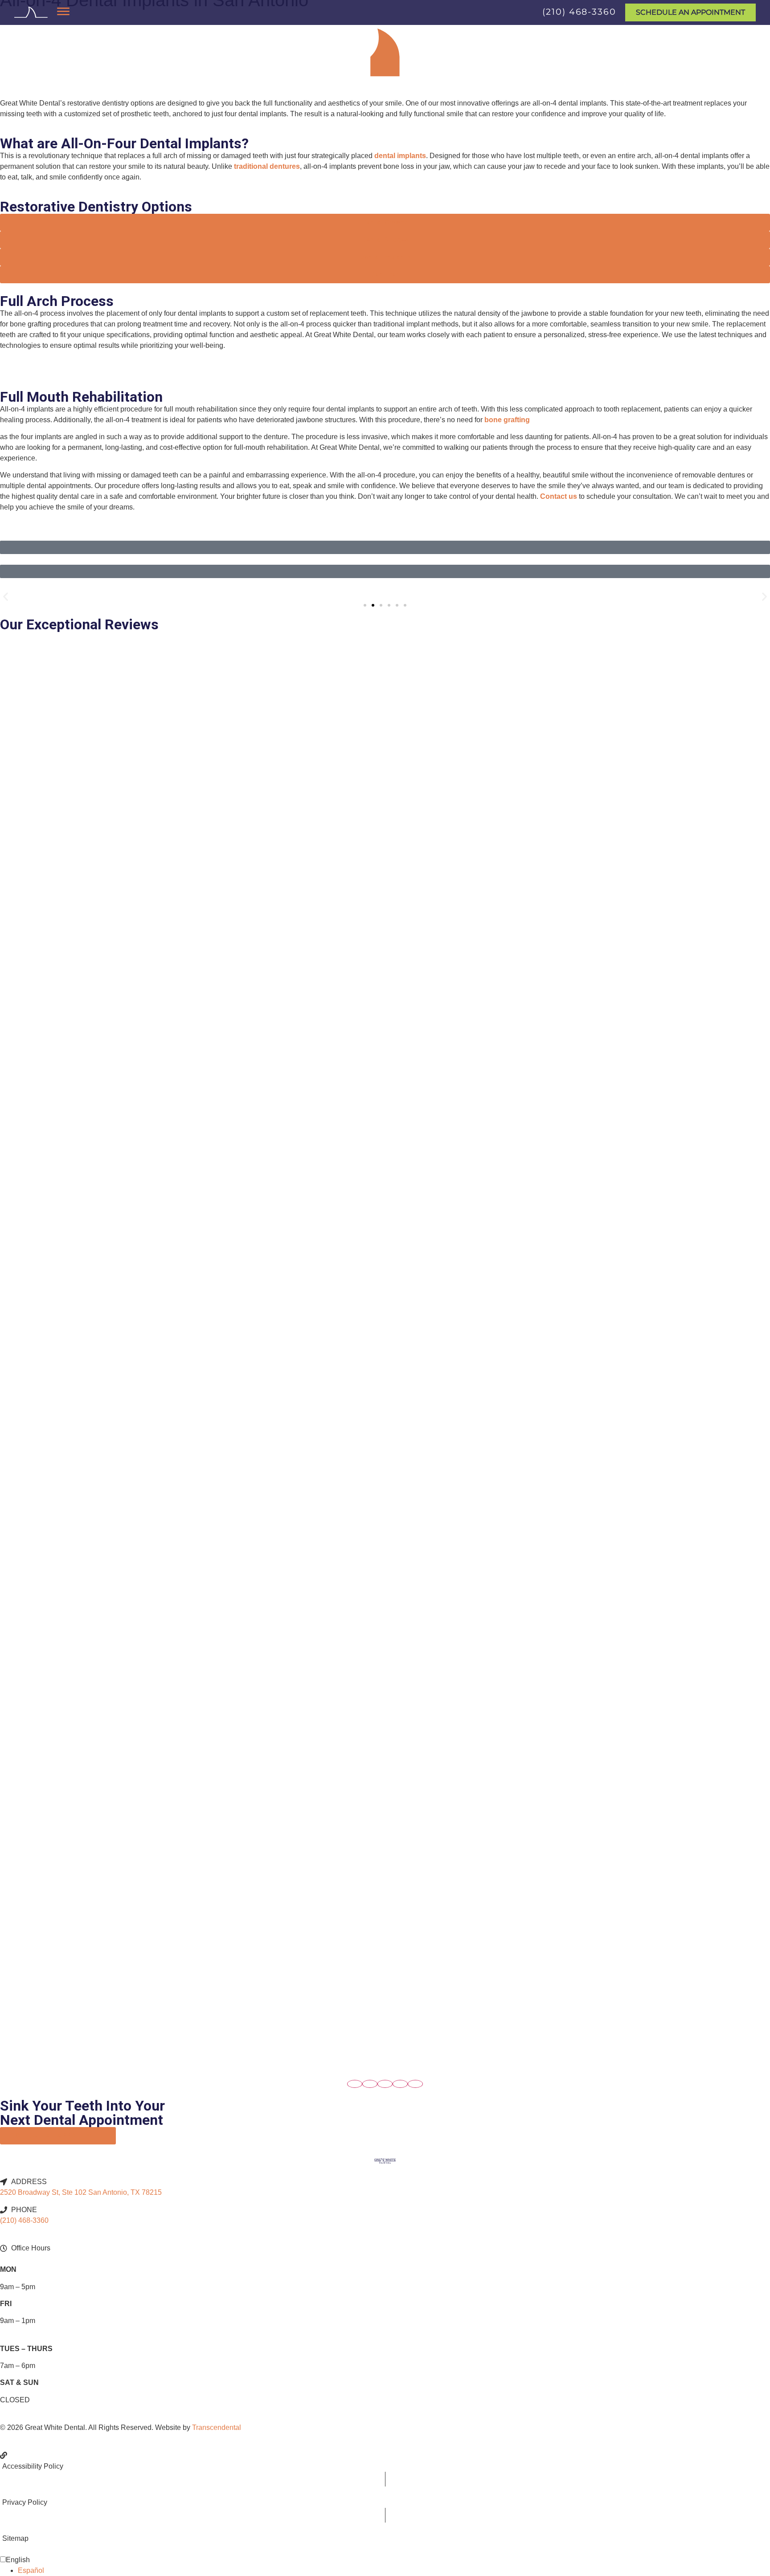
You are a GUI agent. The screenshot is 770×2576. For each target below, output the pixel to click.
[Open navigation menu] (63, 11)
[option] (394, 2571)
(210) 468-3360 (579, 12)
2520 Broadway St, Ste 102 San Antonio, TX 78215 (81, 2192)
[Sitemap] (385, 2533)
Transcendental (217, 2427)
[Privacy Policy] (385, 2497)
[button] (6, 597)
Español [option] (31, 2570)
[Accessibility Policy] (385, 2461)
